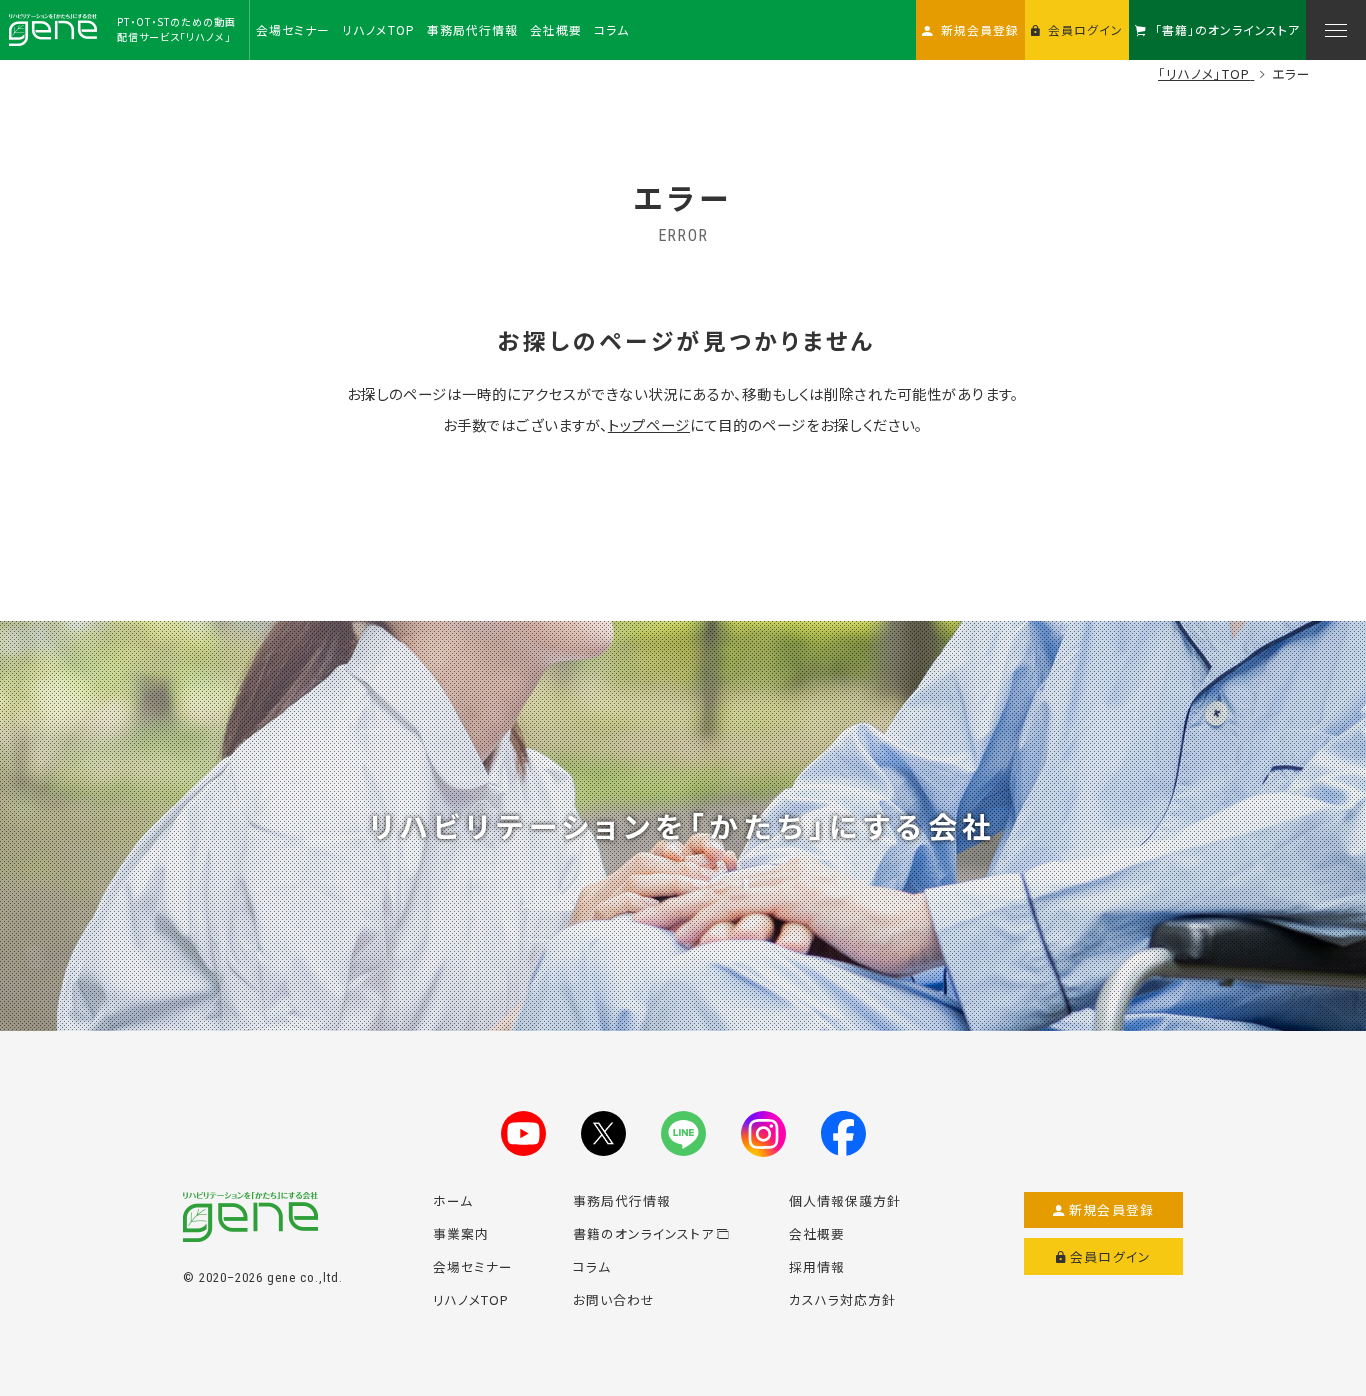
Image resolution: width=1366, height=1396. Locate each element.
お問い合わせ (614, 1299)
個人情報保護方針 (845, 1200)
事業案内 (461, 1233)
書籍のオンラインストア (643, 1233)
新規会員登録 (1111, 1209)
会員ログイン (1110, 1256)
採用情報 (817, 1266)
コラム (592, 1266)
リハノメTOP (471, 1299)
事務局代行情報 (622, 1200)
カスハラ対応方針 (842, 1299)
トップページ (649, 424)
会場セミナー (473, 1266)
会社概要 (817, 1233)
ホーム (453, 1200)
